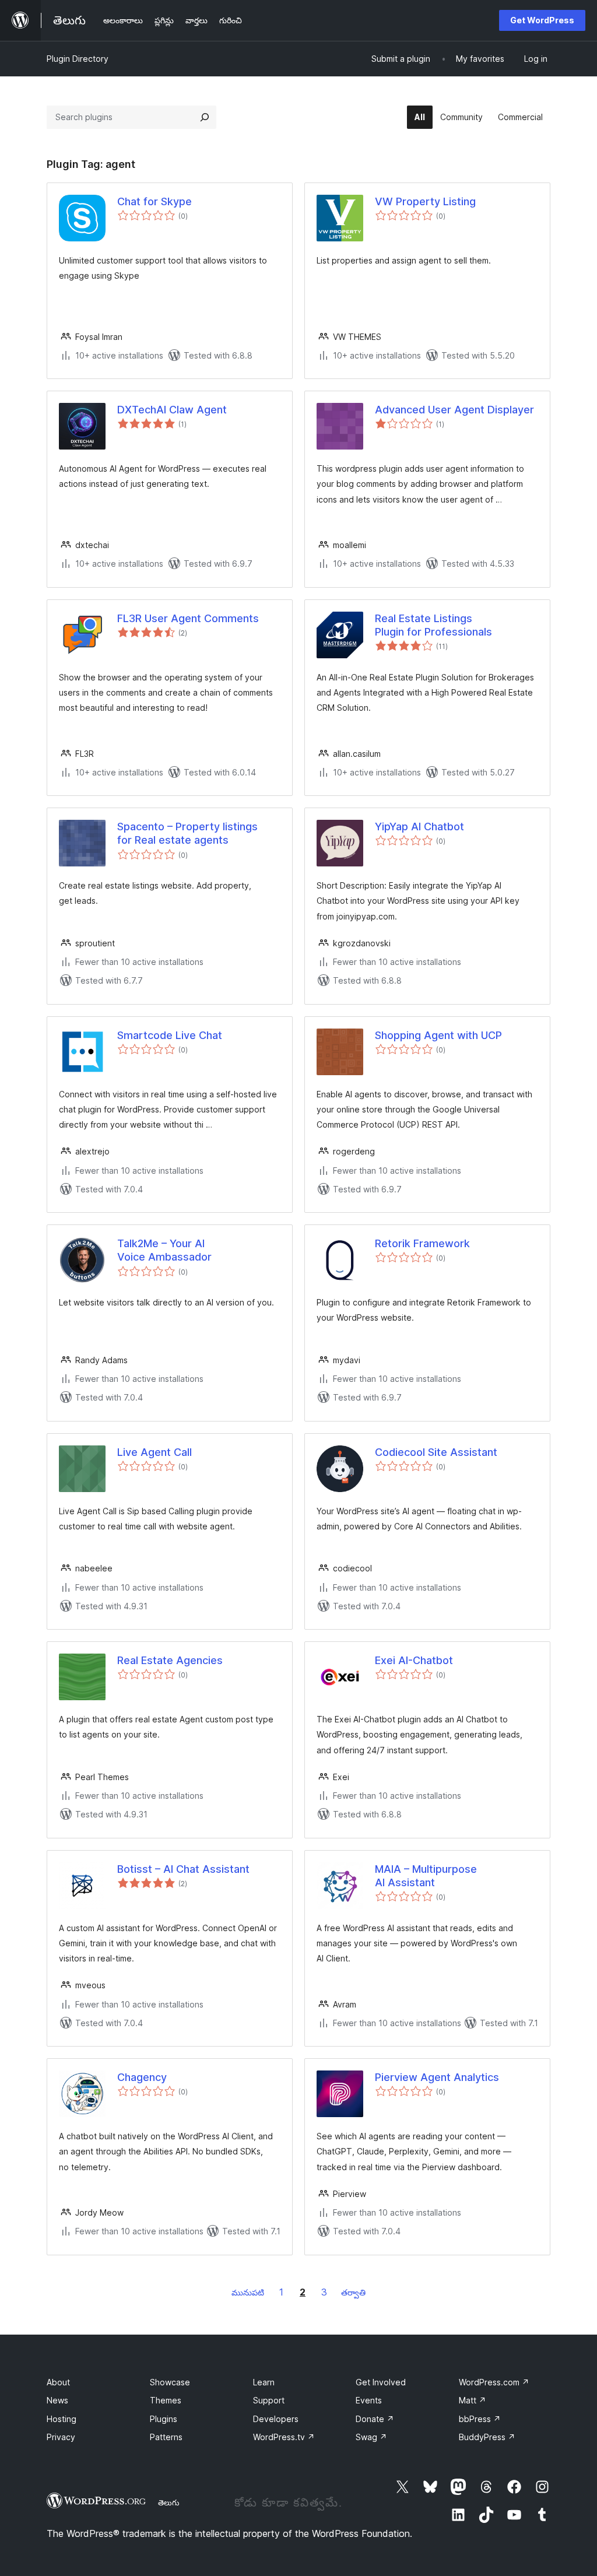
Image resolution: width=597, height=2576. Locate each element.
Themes (166, 2400)
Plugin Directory (78, 59)
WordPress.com (494, 2382)
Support (269, 2400)
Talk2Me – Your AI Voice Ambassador (164, 1250)
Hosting (62, 2419)
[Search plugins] (205, 117)
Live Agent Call (154, 1452)
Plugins (164, 2419)
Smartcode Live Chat (170, 1035)
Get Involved (381, 2382)
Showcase (170, 2382)
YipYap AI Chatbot (419, 827)
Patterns (166, 2437)
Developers (276, 2419)
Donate (375, 2419)
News (57, 2400)
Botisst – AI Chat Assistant (183, 1869)
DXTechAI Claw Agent (172, 410)
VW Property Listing (425, 201)
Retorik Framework (422, 1243)
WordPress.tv (284, 2437)
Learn (264, 2382)
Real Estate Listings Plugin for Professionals (433, 625)
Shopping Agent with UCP (438, 1035)
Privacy (61, 2437)
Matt (473, 2400)
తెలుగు (169, 2503)
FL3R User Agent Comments (188, 618)
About (58, 2382)
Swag (371, 2437)
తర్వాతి (353, 2292)
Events (369, 2400)
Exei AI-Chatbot (414, 1660)
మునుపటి (248, 2292)
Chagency (142, 2077)
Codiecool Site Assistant (436, 1452)
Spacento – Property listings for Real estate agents (187, 833)
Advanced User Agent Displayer (454, 410)
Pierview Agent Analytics (437, 2077)
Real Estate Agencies (170, 1660)
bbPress (480, 2419)
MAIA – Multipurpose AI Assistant (426, 1876)
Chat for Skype (154, 201)
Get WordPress (542, 20)
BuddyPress (487, 2437)
